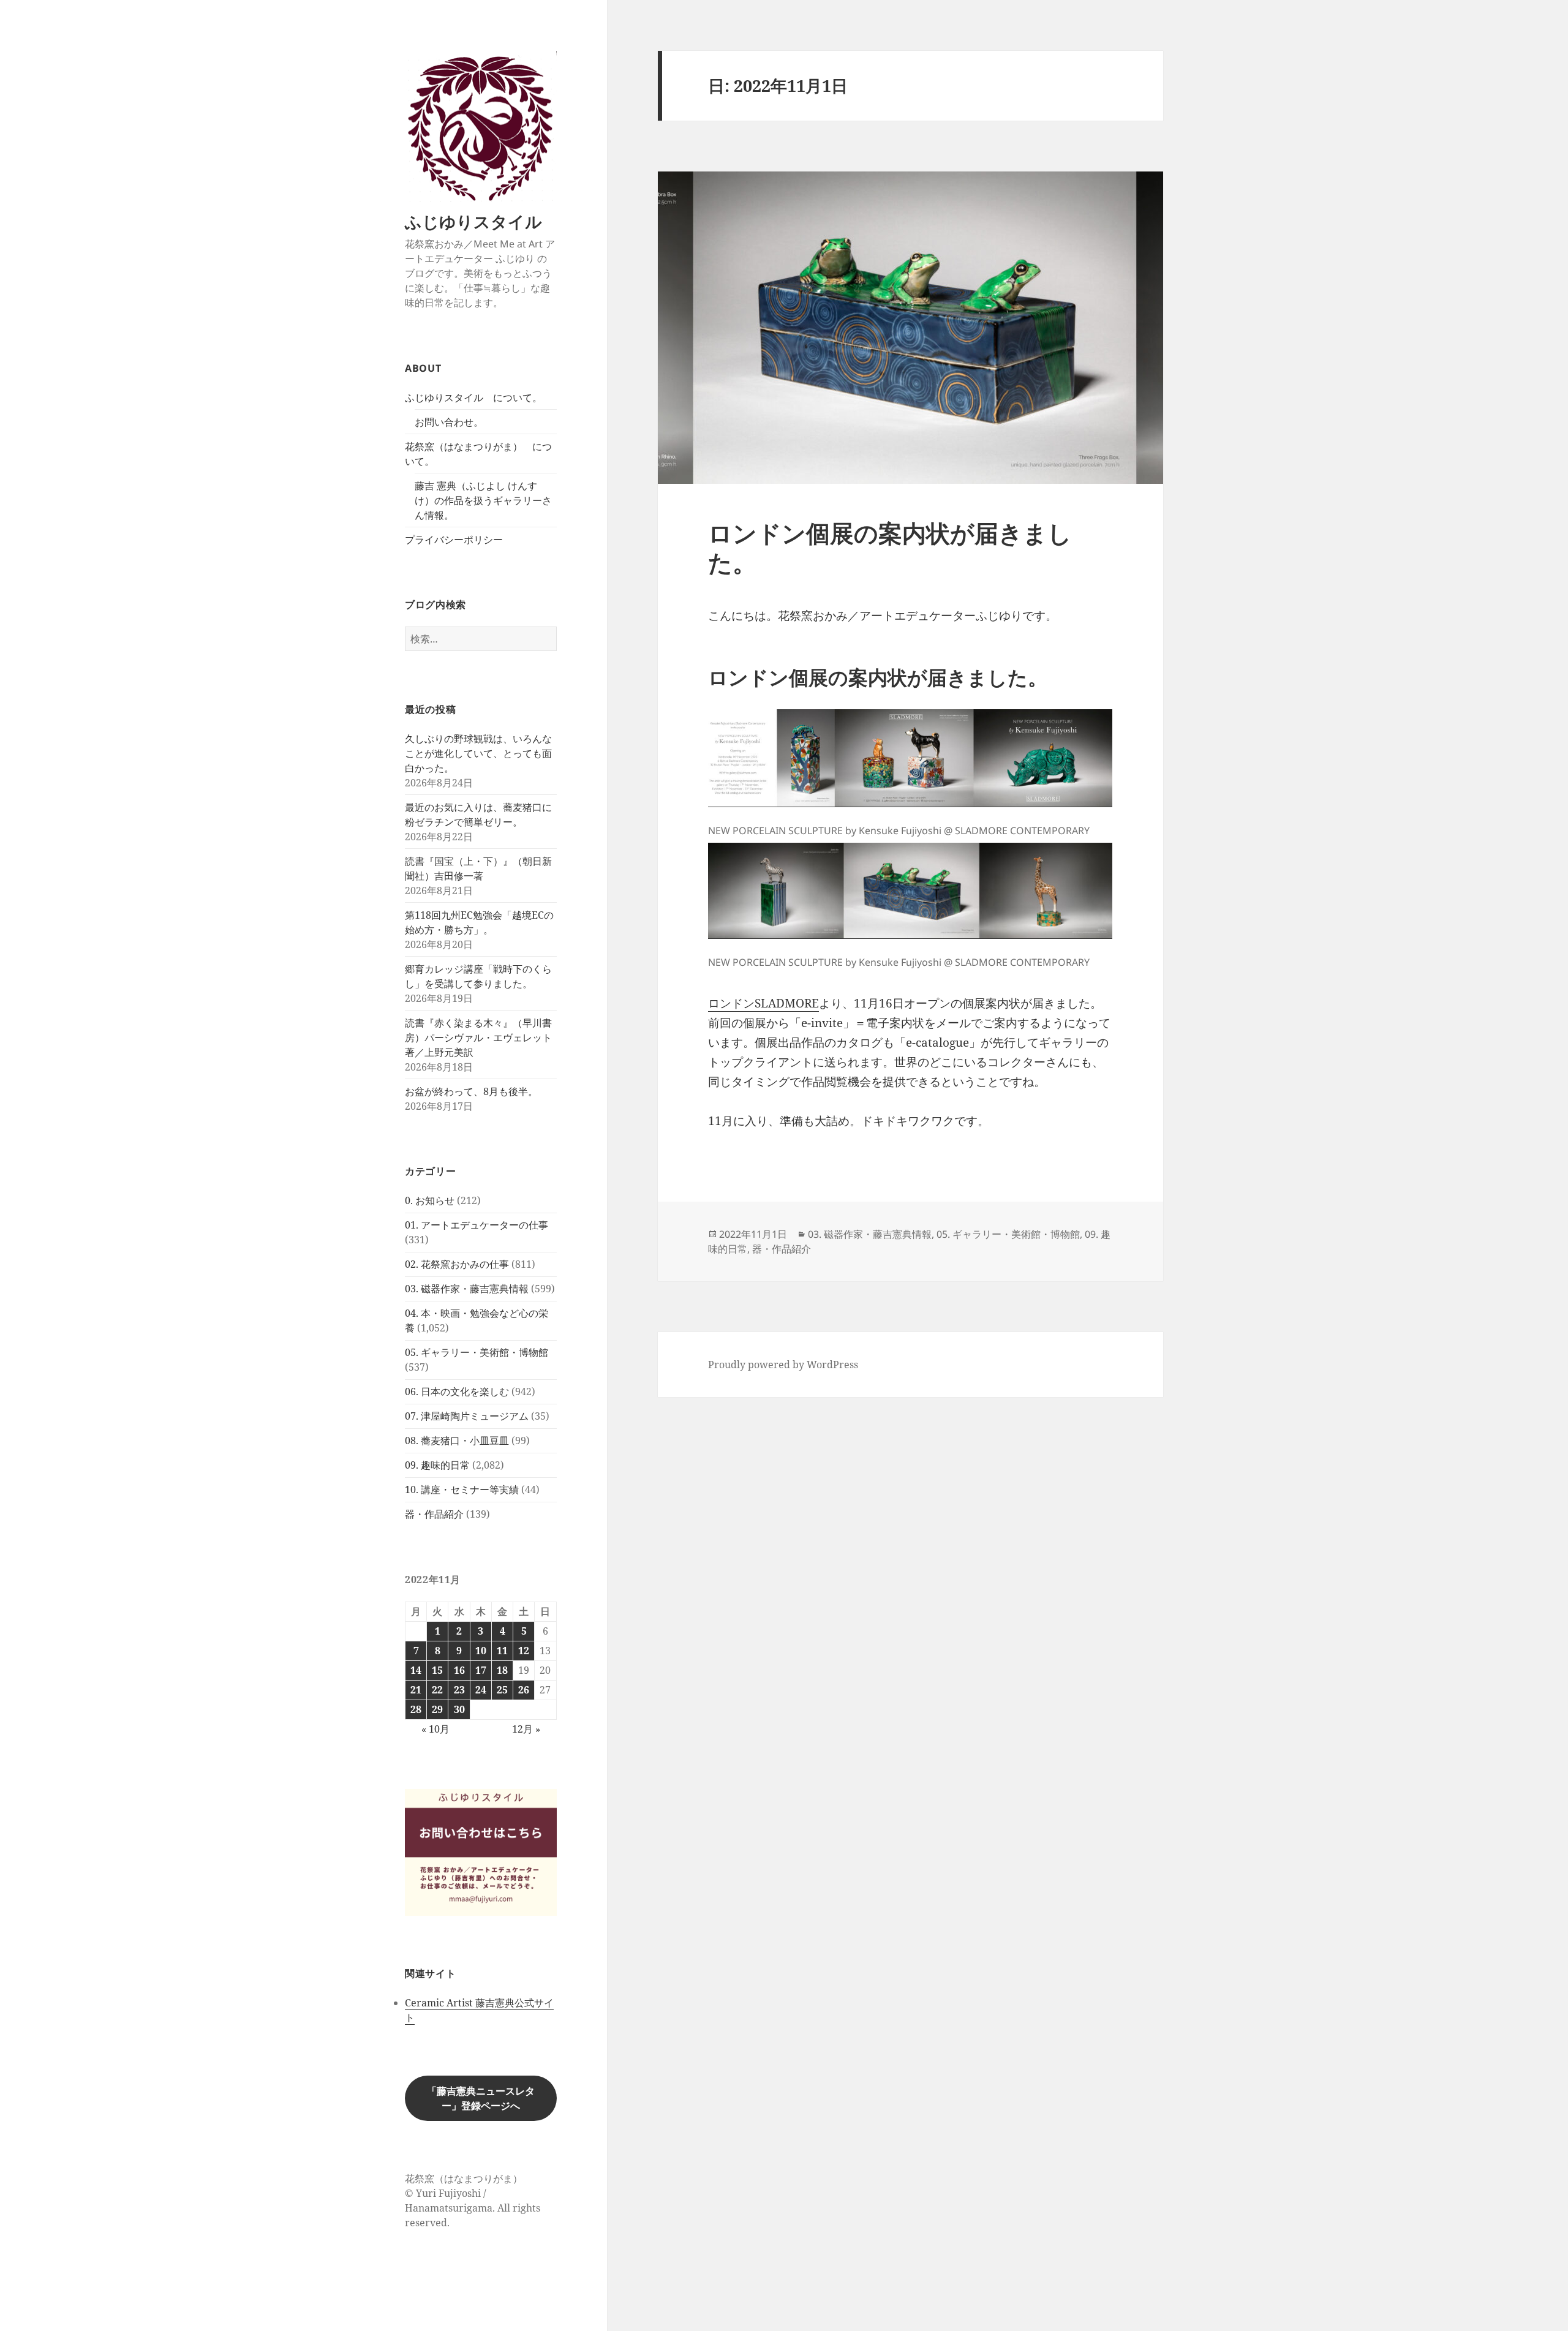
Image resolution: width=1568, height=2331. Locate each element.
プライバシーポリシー (454, 540)
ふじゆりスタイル (473, 221)
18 (502, 1670)
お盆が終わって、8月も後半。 (471, 1091)
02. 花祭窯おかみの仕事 (457, 1264)
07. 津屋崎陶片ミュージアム (467, 1416)
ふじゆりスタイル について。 (473, 397)
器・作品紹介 (434, 1514)
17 (481, 1670)
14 (416, 1670)
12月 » (526, 1729)
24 (481, 1690)
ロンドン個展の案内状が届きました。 (890, 547)
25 (502, 1690)
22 (437, 1690)
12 (524, 1651)
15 (437, 1670)
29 (437, 1709)
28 (416, 1709)
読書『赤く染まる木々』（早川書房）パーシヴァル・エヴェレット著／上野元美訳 (478, 1037)
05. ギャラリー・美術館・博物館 (477, 1352)
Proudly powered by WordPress (783, 1365)
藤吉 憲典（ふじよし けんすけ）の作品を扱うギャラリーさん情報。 (483, 500)
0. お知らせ (430, 1200)
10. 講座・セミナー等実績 (462, 1489)
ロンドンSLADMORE (763, 1003)
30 (459, 1709)
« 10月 (435, 1729)
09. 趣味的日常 (437, 1465)
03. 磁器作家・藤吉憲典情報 (467, 1289)
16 (459, 1670)
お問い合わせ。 (449, 422)
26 (524, 1690)
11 (502, 1651)
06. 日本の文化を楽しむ (457, 1391)
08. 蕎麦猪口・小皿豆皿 (457, 1440)
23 (459, 1690)
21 (416, 1690)
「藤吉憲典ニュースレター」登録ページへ (481, 2098)
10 (481, 1651)
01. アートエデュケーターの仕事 (477, 1225)
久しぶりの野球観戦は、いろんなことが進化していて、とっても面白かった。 (478, 753)
